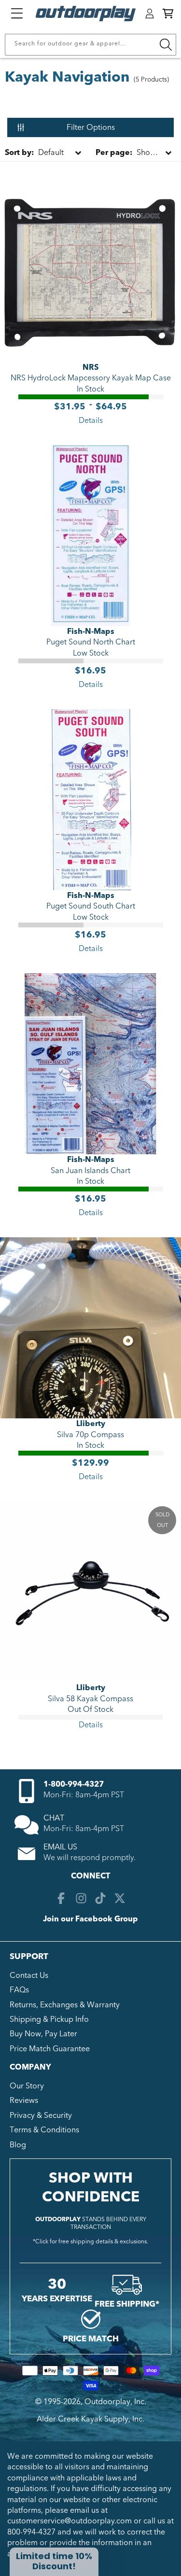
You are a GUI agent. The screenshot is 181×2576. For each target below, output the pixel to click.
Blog (18, 2145)
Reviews (24, 2100)
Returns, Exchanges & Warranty (65, 2005)
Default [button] (34, 153)
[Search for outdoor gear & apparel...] (166, 45)
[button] (168, 14)
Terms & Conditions (44, 2130)
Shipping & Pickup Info (49, 2019)
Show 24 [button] (131, 153)
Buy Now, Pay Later (43, 2034)
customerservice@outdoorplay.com (70, 2521)
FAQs (19, 1990)
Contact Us (29, 1975)
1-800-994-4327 (74, 1784)
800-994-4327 (31, 2532)
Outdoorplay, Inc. (115, 2402)
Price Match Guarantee (50, 2049)
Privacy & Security (41, 2115)
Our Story (27, 2086)
